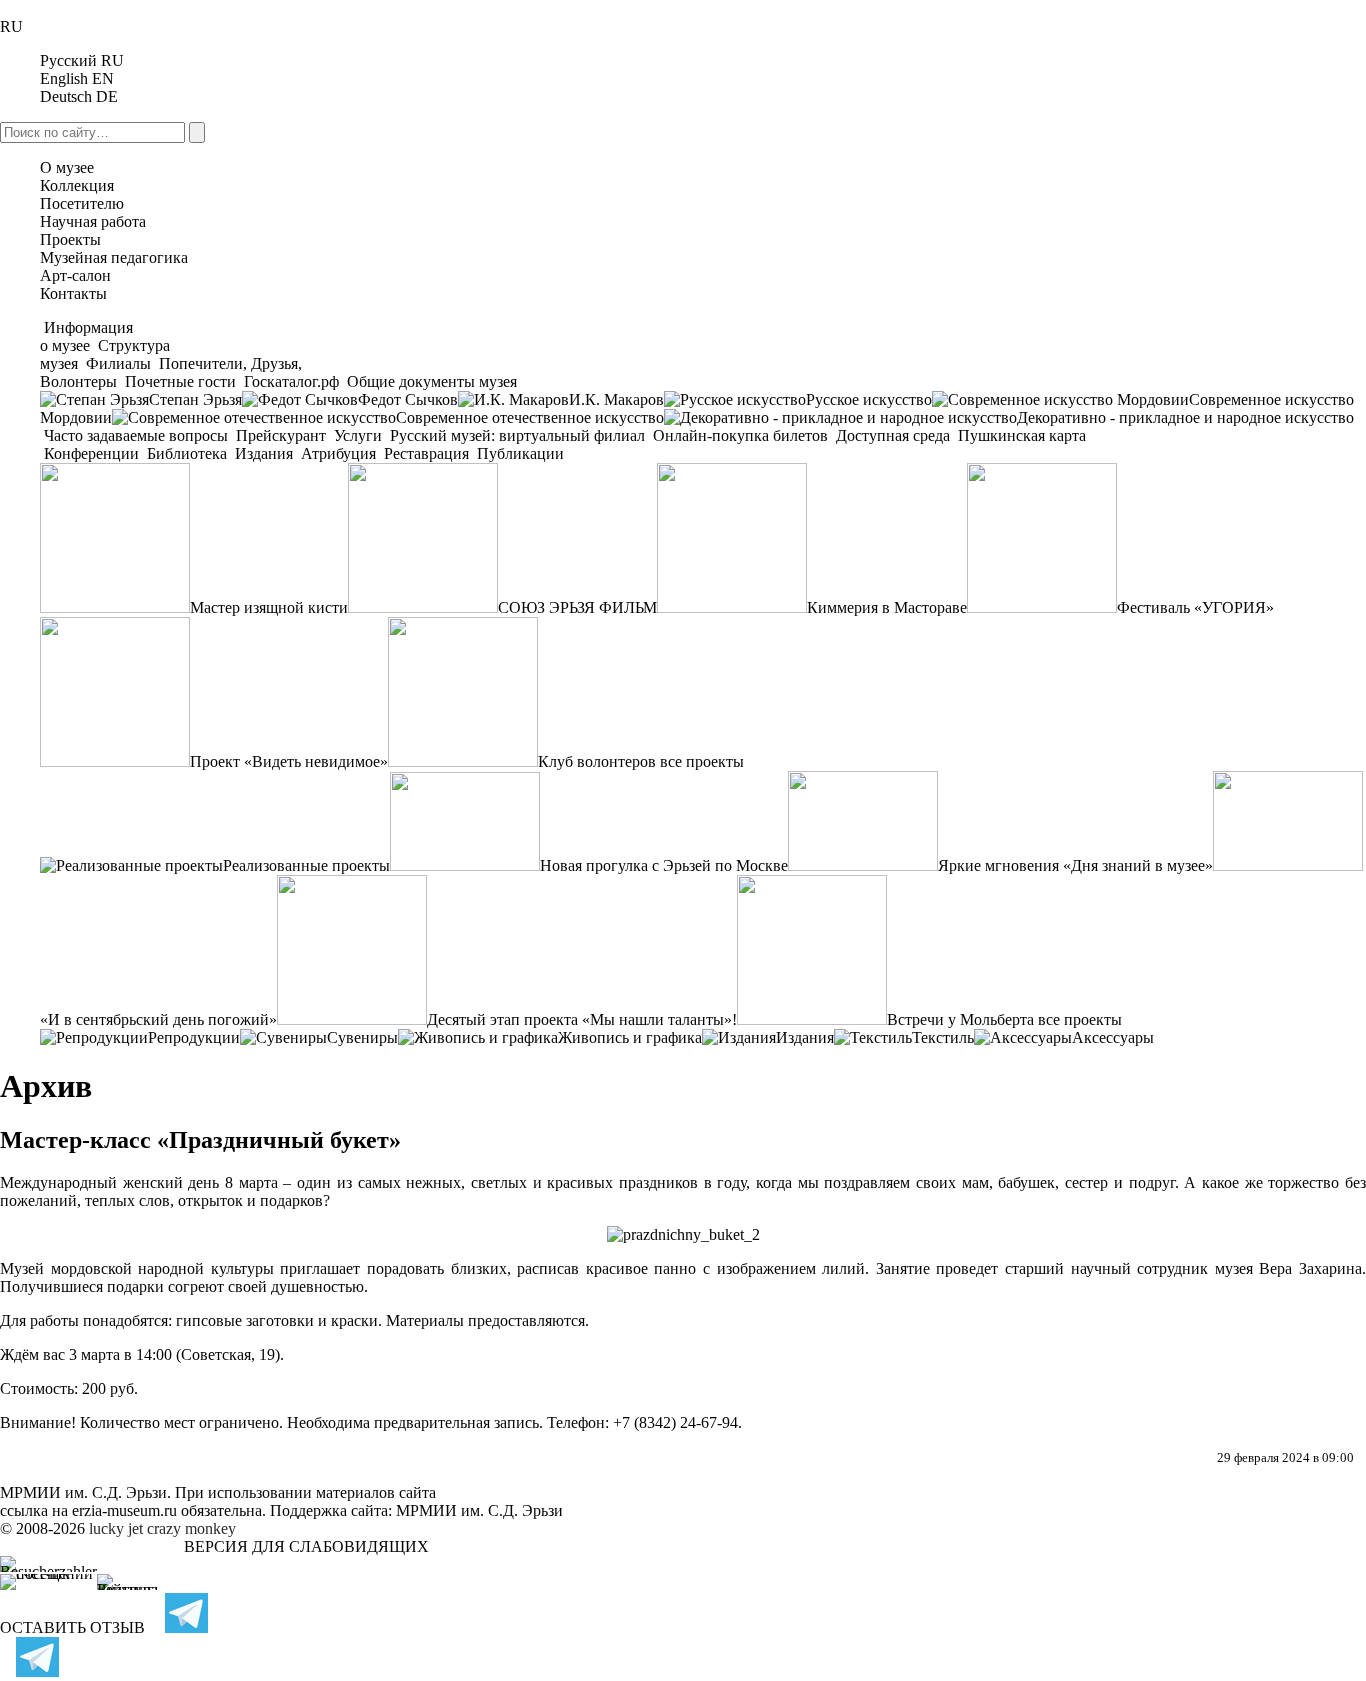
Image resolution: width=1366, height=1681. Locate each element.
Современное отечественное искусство (530, 417)
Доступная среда (893, 435)
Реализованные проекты (306, 865)
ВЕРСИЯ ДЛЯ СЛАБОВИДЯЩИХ (306, 1546)
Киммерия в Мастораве (887, 607)
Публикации (518, 453)
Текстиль (943, 1037)
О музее (67, 167)
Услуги (358, 435)
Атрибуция (338, 453)
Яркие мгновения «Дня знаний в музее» (1075, 865)
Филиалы (118, 363)
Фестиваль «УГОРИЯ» (1195, 607)
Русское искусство (869, 399)
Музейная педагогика (114, 257)
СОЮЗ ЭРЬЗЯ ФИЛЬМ (577, 607)
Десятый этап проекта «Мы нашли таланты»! (582, 1019)
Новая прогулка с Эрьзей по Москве (664, 865)
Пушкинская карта (1020, 435)
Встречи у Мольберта (960, 1019)
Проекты (70, 239)
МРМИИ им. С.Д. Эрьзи (479, 1510)
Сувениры (362, 1037)
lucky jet (116, 1528)
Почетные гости (180, 381)
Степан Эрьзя (195, 399)
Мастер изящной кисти (269, 607)
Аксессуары (1113, 1037)
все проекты (702, 761)
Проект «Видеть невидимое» (289, 761)
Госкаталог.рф (291, 381)
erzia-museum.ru (124, 1510)
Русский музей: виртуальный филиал (517, 435)
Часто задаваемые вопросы (136, 435)
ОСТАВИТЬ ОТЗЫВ (72, 1627)
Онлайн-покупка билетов (740, 435)
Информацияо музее (86, 336)
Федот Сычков (408, 399)
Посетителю (82, 203)
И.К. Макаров (616, 399)
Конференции (91, 453)
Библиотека (187, 453)
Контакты (73, 293)
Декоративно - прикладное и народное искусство (1185, 417)
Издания (264, 453)
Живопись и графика (630, 1037)
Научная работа (93, 221)
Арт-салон (75, 275)
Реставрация (426, 453)
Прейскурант (281, 435)
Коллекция (77, 185)
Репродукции (194, 1037)
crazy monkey (191, 1528)
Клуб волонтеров (597, 761)
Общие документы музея (430, 381)
